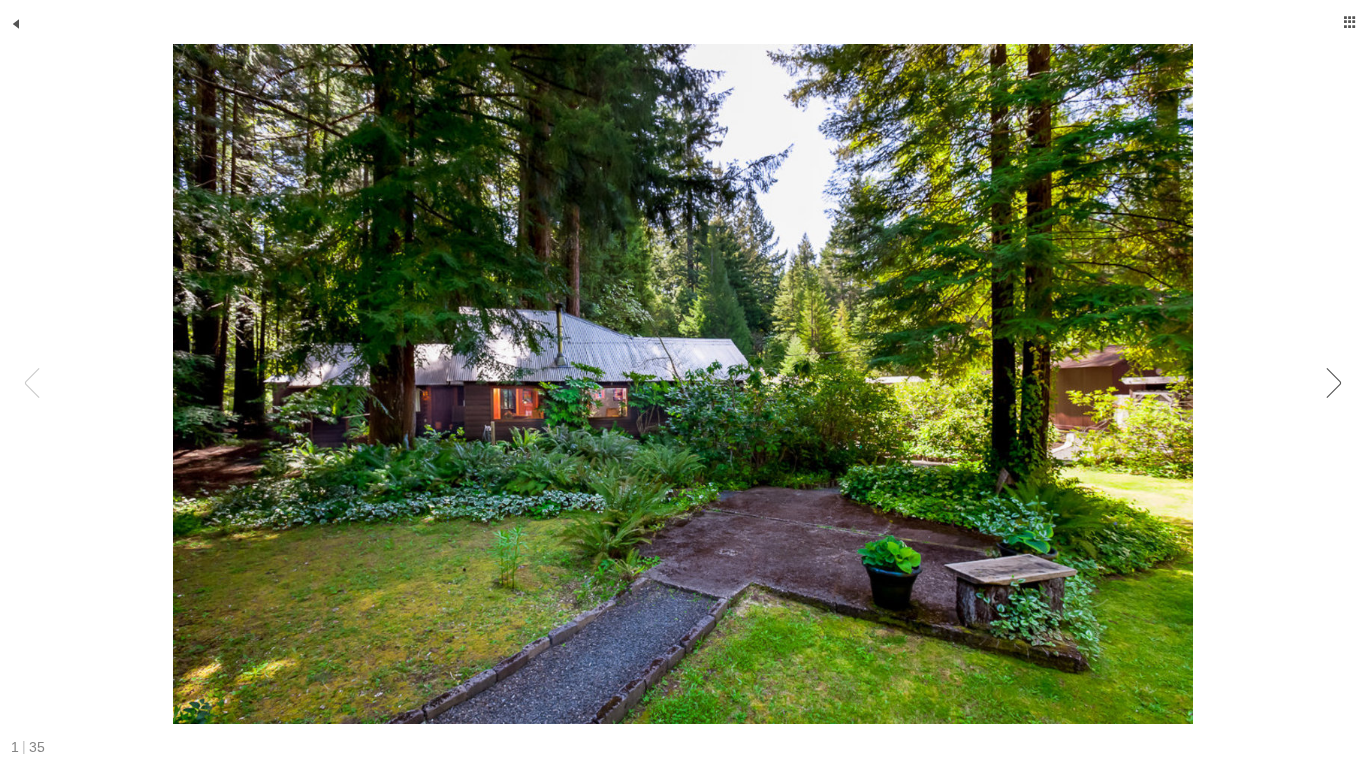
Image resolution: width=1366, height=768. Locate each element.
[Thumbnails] (1350, 22)
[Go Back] (16, 24)
